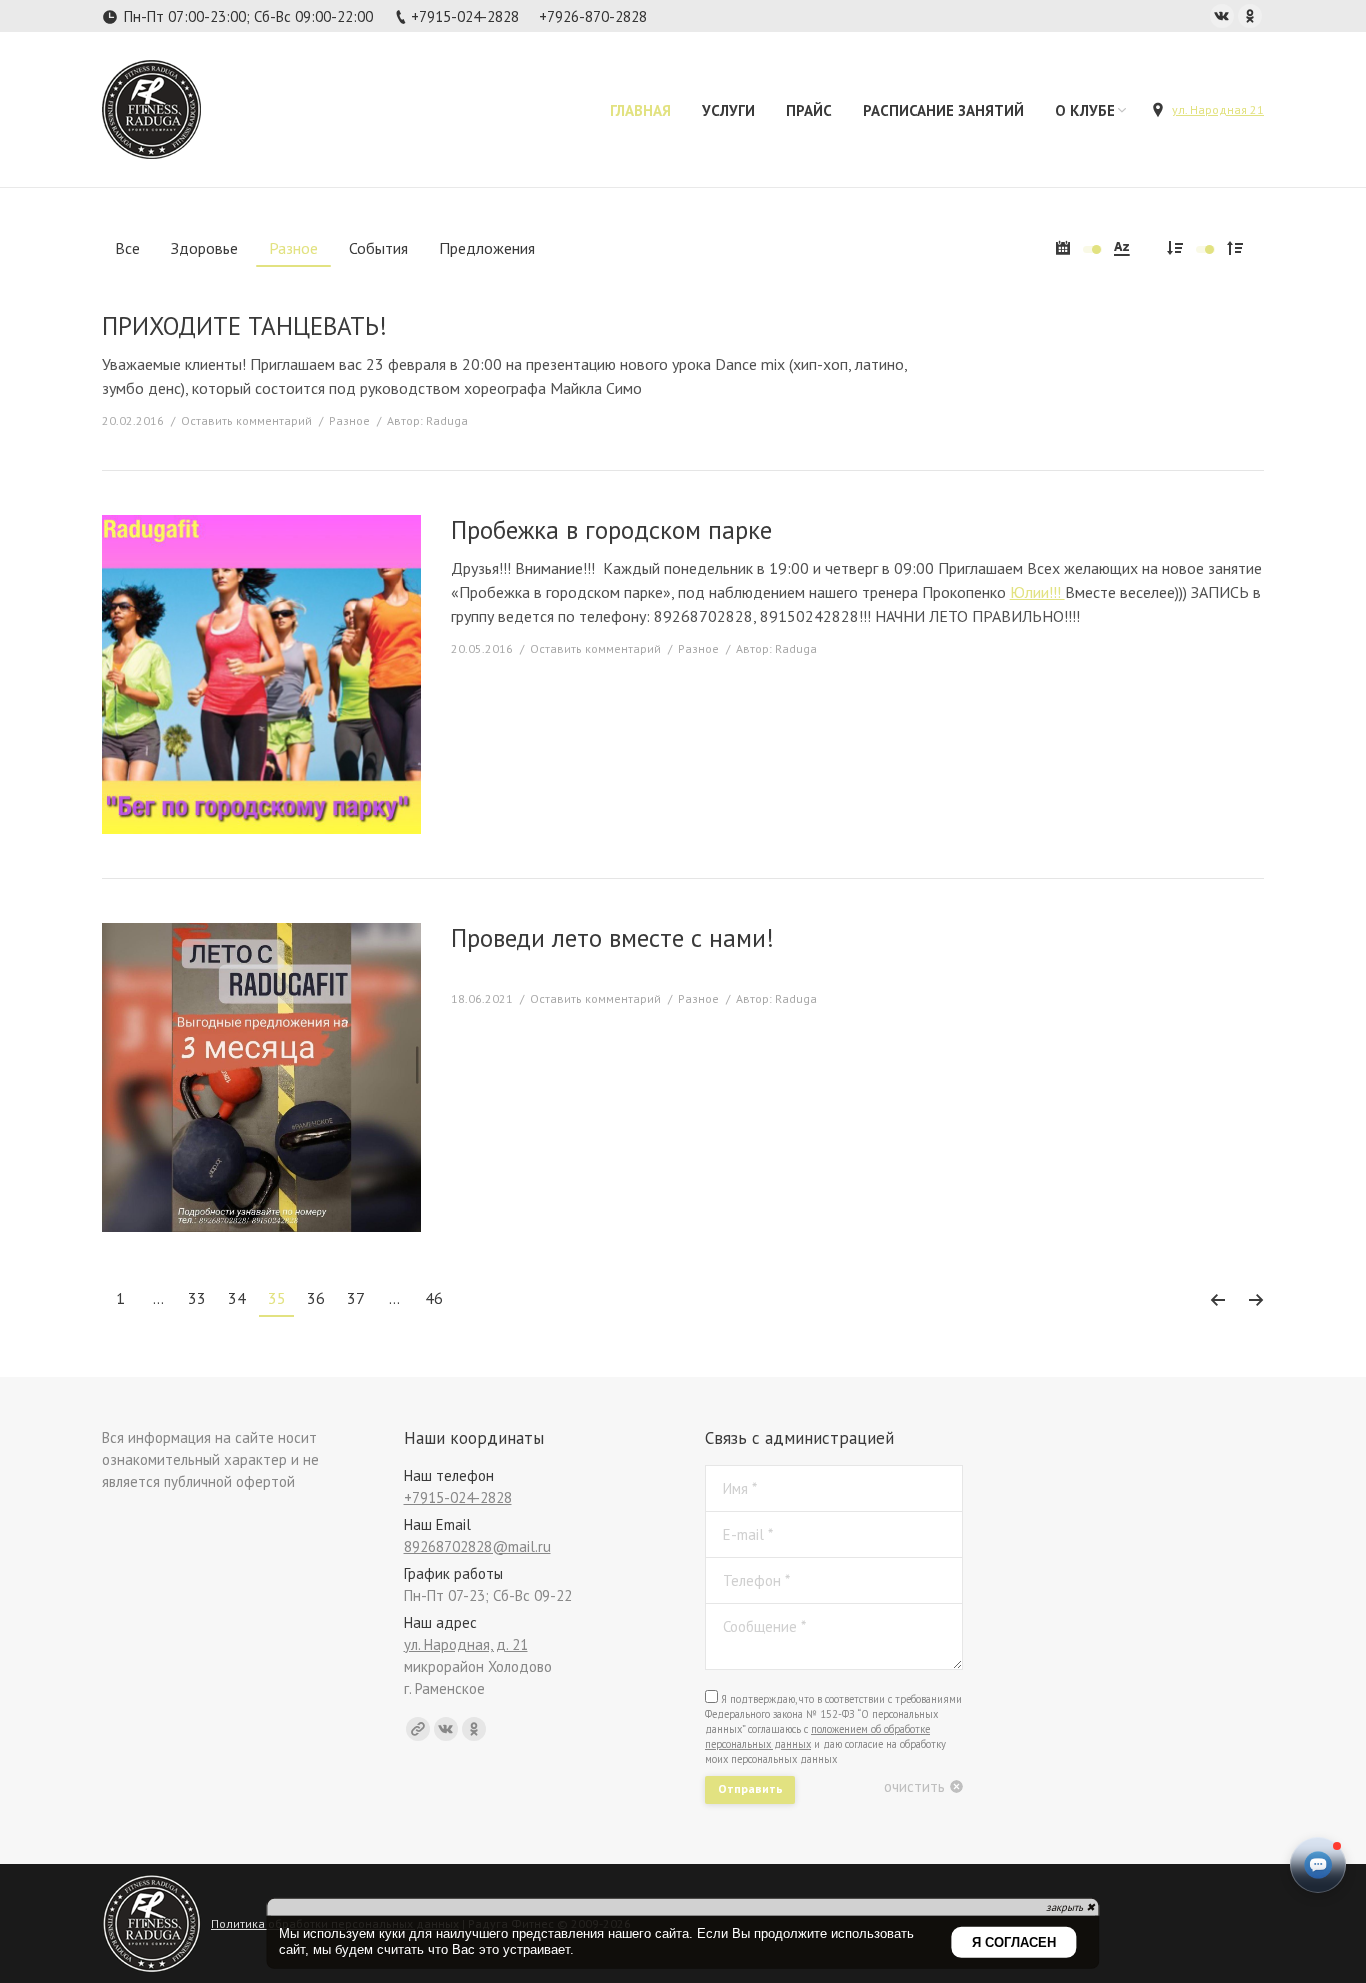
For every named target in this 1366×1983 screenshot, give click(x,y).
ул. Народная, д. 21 (466, 1644)
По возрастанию (1235, 247)
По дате (1063, 247)
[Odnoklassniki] (1250, 16)
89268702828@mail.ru (477, 1546)
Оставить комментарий (246, 420)
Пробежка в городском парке (611, 530)
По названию (1122, 247)
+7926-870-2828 (593, 16)
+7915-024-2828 (465, 16)
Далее (1255, 1300)
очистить (914, 1786)
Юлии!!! (1037, 592)
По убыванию (1175, 247)
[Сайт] (418, 1729)
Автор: (427, 420)
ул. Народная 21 (1218, 109)
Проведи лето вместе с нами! (612, 938)
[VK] (1222, 16)
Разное (349, 420)
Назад (1217, 1300)
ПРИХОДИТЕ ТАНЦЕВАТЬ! (244, 326)
